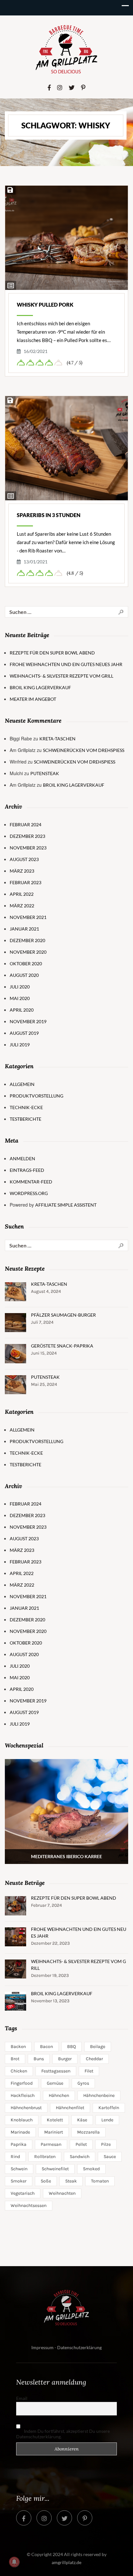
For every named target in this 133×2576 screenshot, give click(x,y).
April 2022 (22, 894)
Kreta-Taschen (57, 739)
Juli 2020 (20, 987)
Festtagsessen (56, 2071)
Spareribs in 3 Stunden (49, 515)
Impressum (42, 2347)
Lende (107, 2120)
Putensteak (45, 773)
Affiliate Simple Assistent (66, 1205)
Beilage (98, 2047)
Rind (15, 2157)
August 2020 (24, 975)
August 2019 (24, 1033)
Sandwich (80, 2157)
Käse (82, 2120)
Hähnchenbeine (99, 2095)
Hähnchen (59, 2095)
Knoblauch (22, 2120)
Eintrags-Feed (27, 1170)
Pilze (106, 2144)
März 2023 (22, 871)
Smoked (91, 2169)
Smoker (19, 2181)
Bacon (46, 2047)
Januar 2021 (24, 929)
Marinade (20, 2132)
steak (71, 2181)
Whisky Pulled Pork (45, 305)
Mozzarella (88, 2132)
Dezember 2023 (27, 836)
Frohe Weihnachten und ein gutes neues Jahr (66, 664)
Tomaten (100, 2181)
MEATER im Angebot (33, 699)
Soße (46, 2181)
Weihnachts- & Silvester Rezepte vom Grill (61, 676)
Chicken (19, 2071)
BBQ (72, 2047)
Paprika (19, 2144)
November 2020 (28, 952)
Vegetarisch (23, 2193)
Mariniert (54, 2132)
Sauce (110, 2157)
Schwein (19, 2169)
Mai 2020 (20, 998)
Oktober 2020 (26, 964)
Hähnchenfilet (70, 2108)
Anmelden (22, 1158)
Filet (89, 2071)
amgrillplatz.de (66, 2562)
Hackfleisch (23, 2095)
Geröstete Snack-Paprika (62, 1346)
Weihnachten (62, 2193)
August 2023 (24, 859)
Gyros (83, 2083)
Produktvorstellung (36, 1096)
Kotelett (55, 2120)
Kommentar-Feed (31, 1182)
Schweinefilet (55, 2169)
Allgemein (22, 1084)
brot (15, 2059)
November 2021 (28, 917)
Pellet (81, 2144)
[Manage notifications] (14, 2562)
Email (22, 2398)
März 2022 (22, 906)
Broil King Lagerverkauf (40, 687)
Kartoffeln (109, 2108)
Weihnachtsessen (29, 2205)
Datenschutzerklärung (79, 2347)
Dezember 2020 (27, 940)
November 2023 (28, 848)
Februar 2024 (26, 825)
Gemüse (55, 2083)
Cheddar (94, 2059)
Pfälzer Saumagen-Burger (63, 1315)
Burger (65, 2059)
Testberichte (26, 1119)
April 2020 (22, 1010)
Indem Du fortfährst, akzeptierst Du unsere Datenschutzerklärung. (63, 2434)
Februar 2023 (26, 882)
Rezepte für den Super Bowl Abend (52, 653)
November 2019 (28, 1021)
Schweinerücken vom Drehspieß (84, 750)
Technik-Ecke (26, 1107)
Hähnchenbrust (26, 2108)
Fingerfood (22, 2083)
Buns (39, 2059)
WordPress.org (29, 1193)
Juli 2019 (20, 1045)
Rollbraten (45, 2157)
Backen (18, 2047)
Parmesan (51, 2144)
